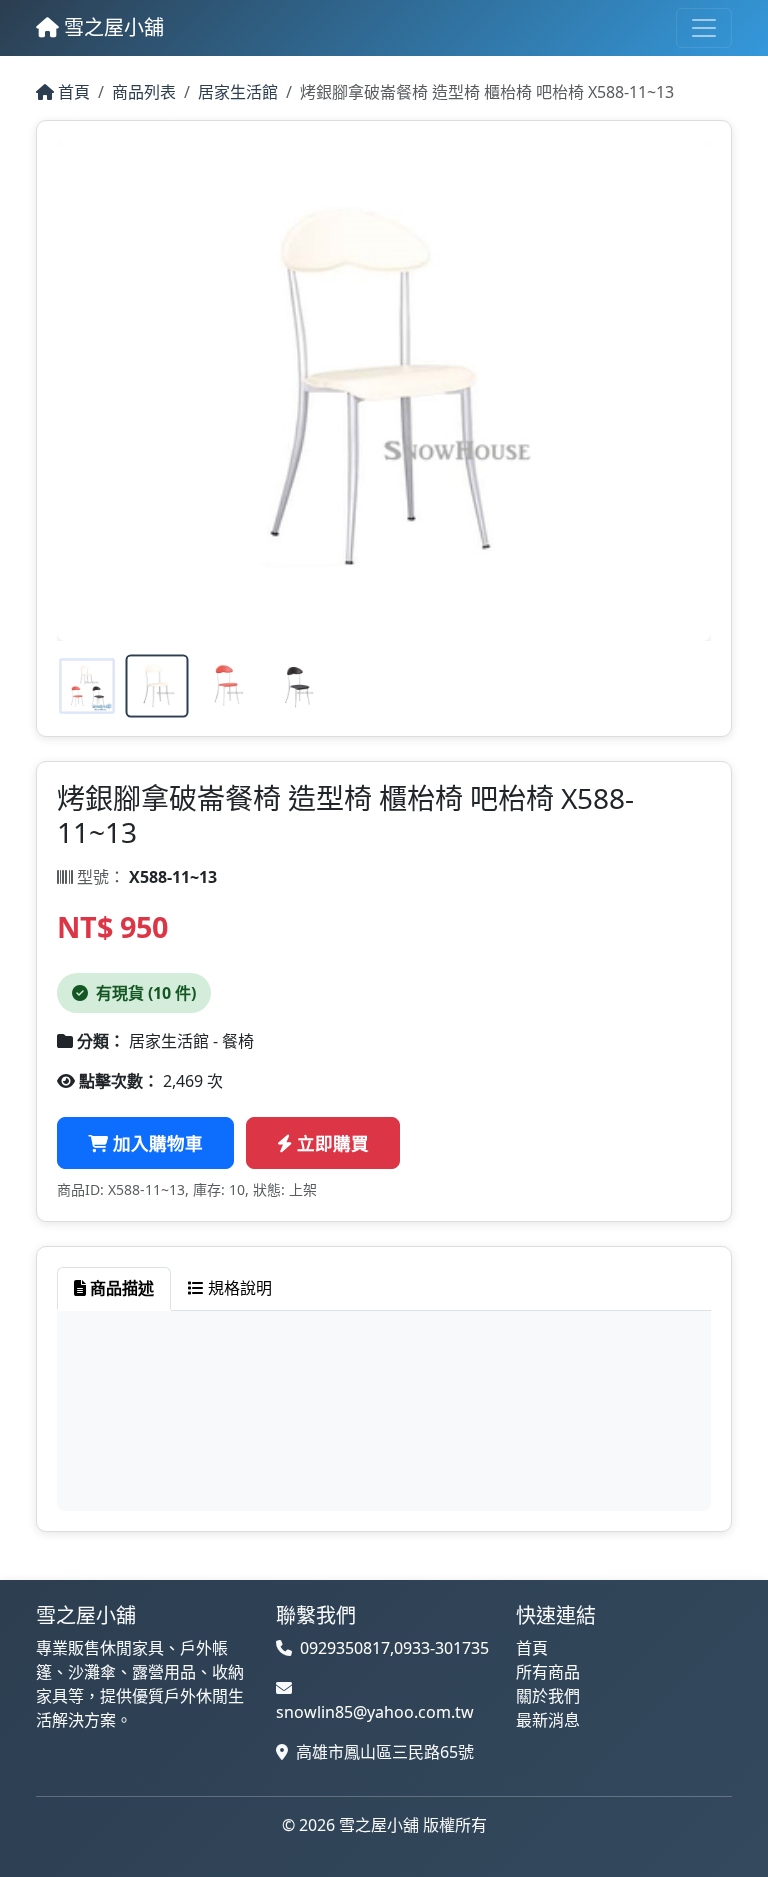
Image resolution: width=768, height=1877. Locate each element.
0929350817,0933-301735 (394, 1648)
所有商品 (548, 1672)
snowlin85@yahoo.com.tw (375, 1712)
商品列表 (144, 92)
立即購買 (330, 1143)
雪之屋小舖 (111, 27)
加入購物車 (155, 1143)
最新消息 (548, 1720)
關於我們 (548, 1696)
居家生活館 (238, 92)
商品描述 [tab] (120, 1288)
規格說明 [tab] (238, 1288)
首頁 (72, 92)
